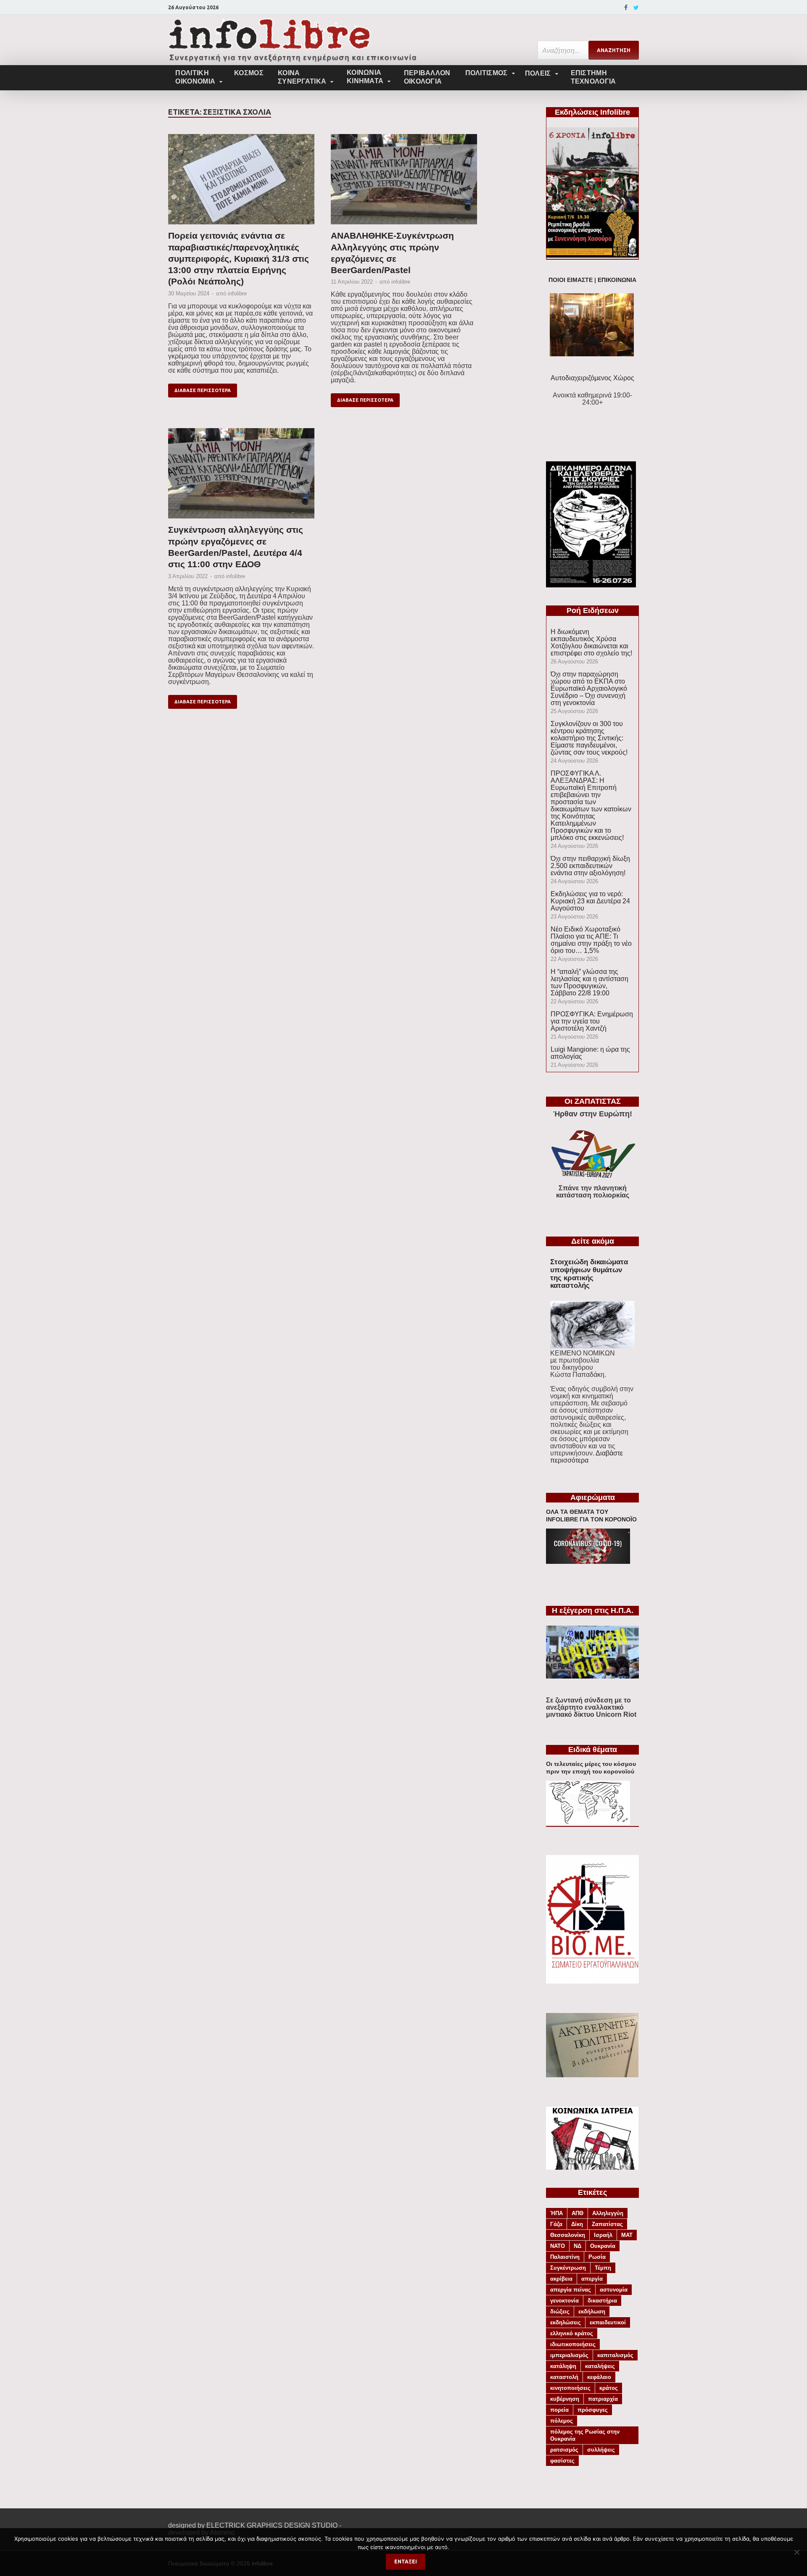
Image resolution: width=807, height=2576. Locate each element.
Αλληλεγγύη (608, 2213)
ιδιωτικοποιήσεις (573, 2344)
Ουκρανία (603, 2246)
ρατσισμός (564, 2450)
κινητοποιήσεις (570, 2388)
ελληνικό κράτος (572, 2333)
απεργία (592, 2279)
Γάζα (556, 2224)
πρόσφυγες (593, 2410)
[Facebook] (626, 8)
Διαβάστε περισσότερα (587, 1457)
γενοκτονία (564, 2301)
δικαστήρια (602, 2301)
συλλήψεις (601, 2450)
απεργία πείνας (571, 2290)
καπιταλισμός (615, 2355)
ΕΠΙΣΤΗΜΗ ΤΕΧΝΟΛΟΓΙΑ (593, 77)
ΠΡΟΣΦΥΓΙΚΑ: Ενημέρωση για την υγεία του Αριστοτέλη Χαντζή (592, 1021)
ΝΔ (578, 2246)
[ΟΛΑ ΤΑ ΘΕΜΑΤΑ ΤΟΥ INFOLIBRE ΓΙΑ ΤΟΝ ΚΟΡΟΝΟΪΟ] (588, 1562)
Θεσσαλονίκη (568, 2235)
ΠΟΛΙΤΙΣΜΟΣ (487, 73)
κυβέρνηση (565, 2399)
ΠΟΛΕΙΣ (538, 73)
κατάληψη (563, 2366)
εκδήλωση (592, 2312)
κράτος (609, 2388)
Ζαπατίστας (607, 2224)
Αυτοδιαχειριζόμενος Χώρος (592, 378)
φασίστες (562, 2461)
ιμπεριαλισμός (569, 2355)
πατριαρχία (603, 2399)
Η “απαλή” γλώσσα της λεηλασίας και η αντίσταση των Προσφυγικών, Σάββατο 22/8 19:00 (589, 982)
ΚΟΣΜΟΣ (249, 73)
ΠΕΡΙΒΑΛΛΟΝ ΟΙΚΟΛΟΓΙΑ (427, 77)
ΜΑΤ (627, 2235)
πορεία (559, 2410)
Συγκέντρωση (568, 2268)
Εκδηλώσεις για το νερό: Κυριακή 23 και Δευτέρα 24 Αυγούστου (590, 901)
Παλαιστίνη (565, 2257)
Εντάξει (406, 2562)
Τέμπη (603, 2268)
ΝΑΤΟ (558, 2246)
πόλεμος (562, 2421)
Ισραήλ (603, 2235)
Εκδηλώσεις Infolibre (592, 112)
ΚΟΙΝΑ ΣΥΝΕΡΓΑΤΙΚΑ (302, 77)
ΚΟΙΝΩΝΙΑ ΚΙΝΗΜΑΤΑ (365, 77)
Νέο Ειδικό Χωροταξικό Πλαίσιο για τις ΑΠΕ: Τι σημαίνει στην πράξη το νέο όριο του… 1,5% (591, 940)
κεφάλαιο (599, 2377)
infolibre (237, 293)
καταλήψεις (600, 2366)
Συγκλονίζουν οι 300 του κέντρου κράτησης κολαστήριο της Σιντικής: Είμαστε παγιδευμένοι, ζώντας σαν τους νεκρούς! (589, 738)
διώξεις (560, 2312)
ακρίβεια (561, 2279)
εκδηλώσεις (566, 2322)
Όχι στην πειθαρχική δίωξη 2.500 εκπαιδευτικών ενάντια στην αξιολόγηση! (590, 866)
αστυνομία (614, 2290)
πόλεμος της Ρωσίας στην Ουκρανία (585, 2435)
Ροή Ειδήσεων (593, 610)
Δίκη (577, 2224)
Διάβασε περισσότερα (203, 390)
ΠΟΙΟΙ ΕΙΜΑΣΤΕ (571, 280)
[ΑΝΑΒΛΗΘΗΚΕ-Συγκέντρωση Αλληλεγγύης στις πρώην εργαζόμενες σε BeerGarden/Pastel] (404, 182)
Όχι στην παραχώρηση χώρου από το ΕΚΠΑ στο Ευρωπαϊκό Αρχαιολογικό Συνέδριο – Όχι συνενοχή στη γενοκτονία (589, 688)
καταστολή (564, 2377)
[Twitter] (636, 8)
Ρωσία (597, 2257)
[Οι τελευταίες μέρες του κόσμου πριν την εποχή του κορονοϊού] (588, 1822)
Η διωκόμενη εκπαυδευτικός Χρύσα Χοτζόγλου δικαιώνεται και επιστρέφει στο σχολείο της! (591, 642)
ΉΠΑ (556, 2213)
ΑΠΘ (578, 2213)
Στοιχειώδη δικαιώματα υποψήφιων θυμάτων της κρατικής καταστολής (589, 1274)
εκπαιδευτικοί (608, 2322)
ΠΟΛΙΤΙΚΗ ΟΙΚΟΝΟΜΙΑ (195, 77)
